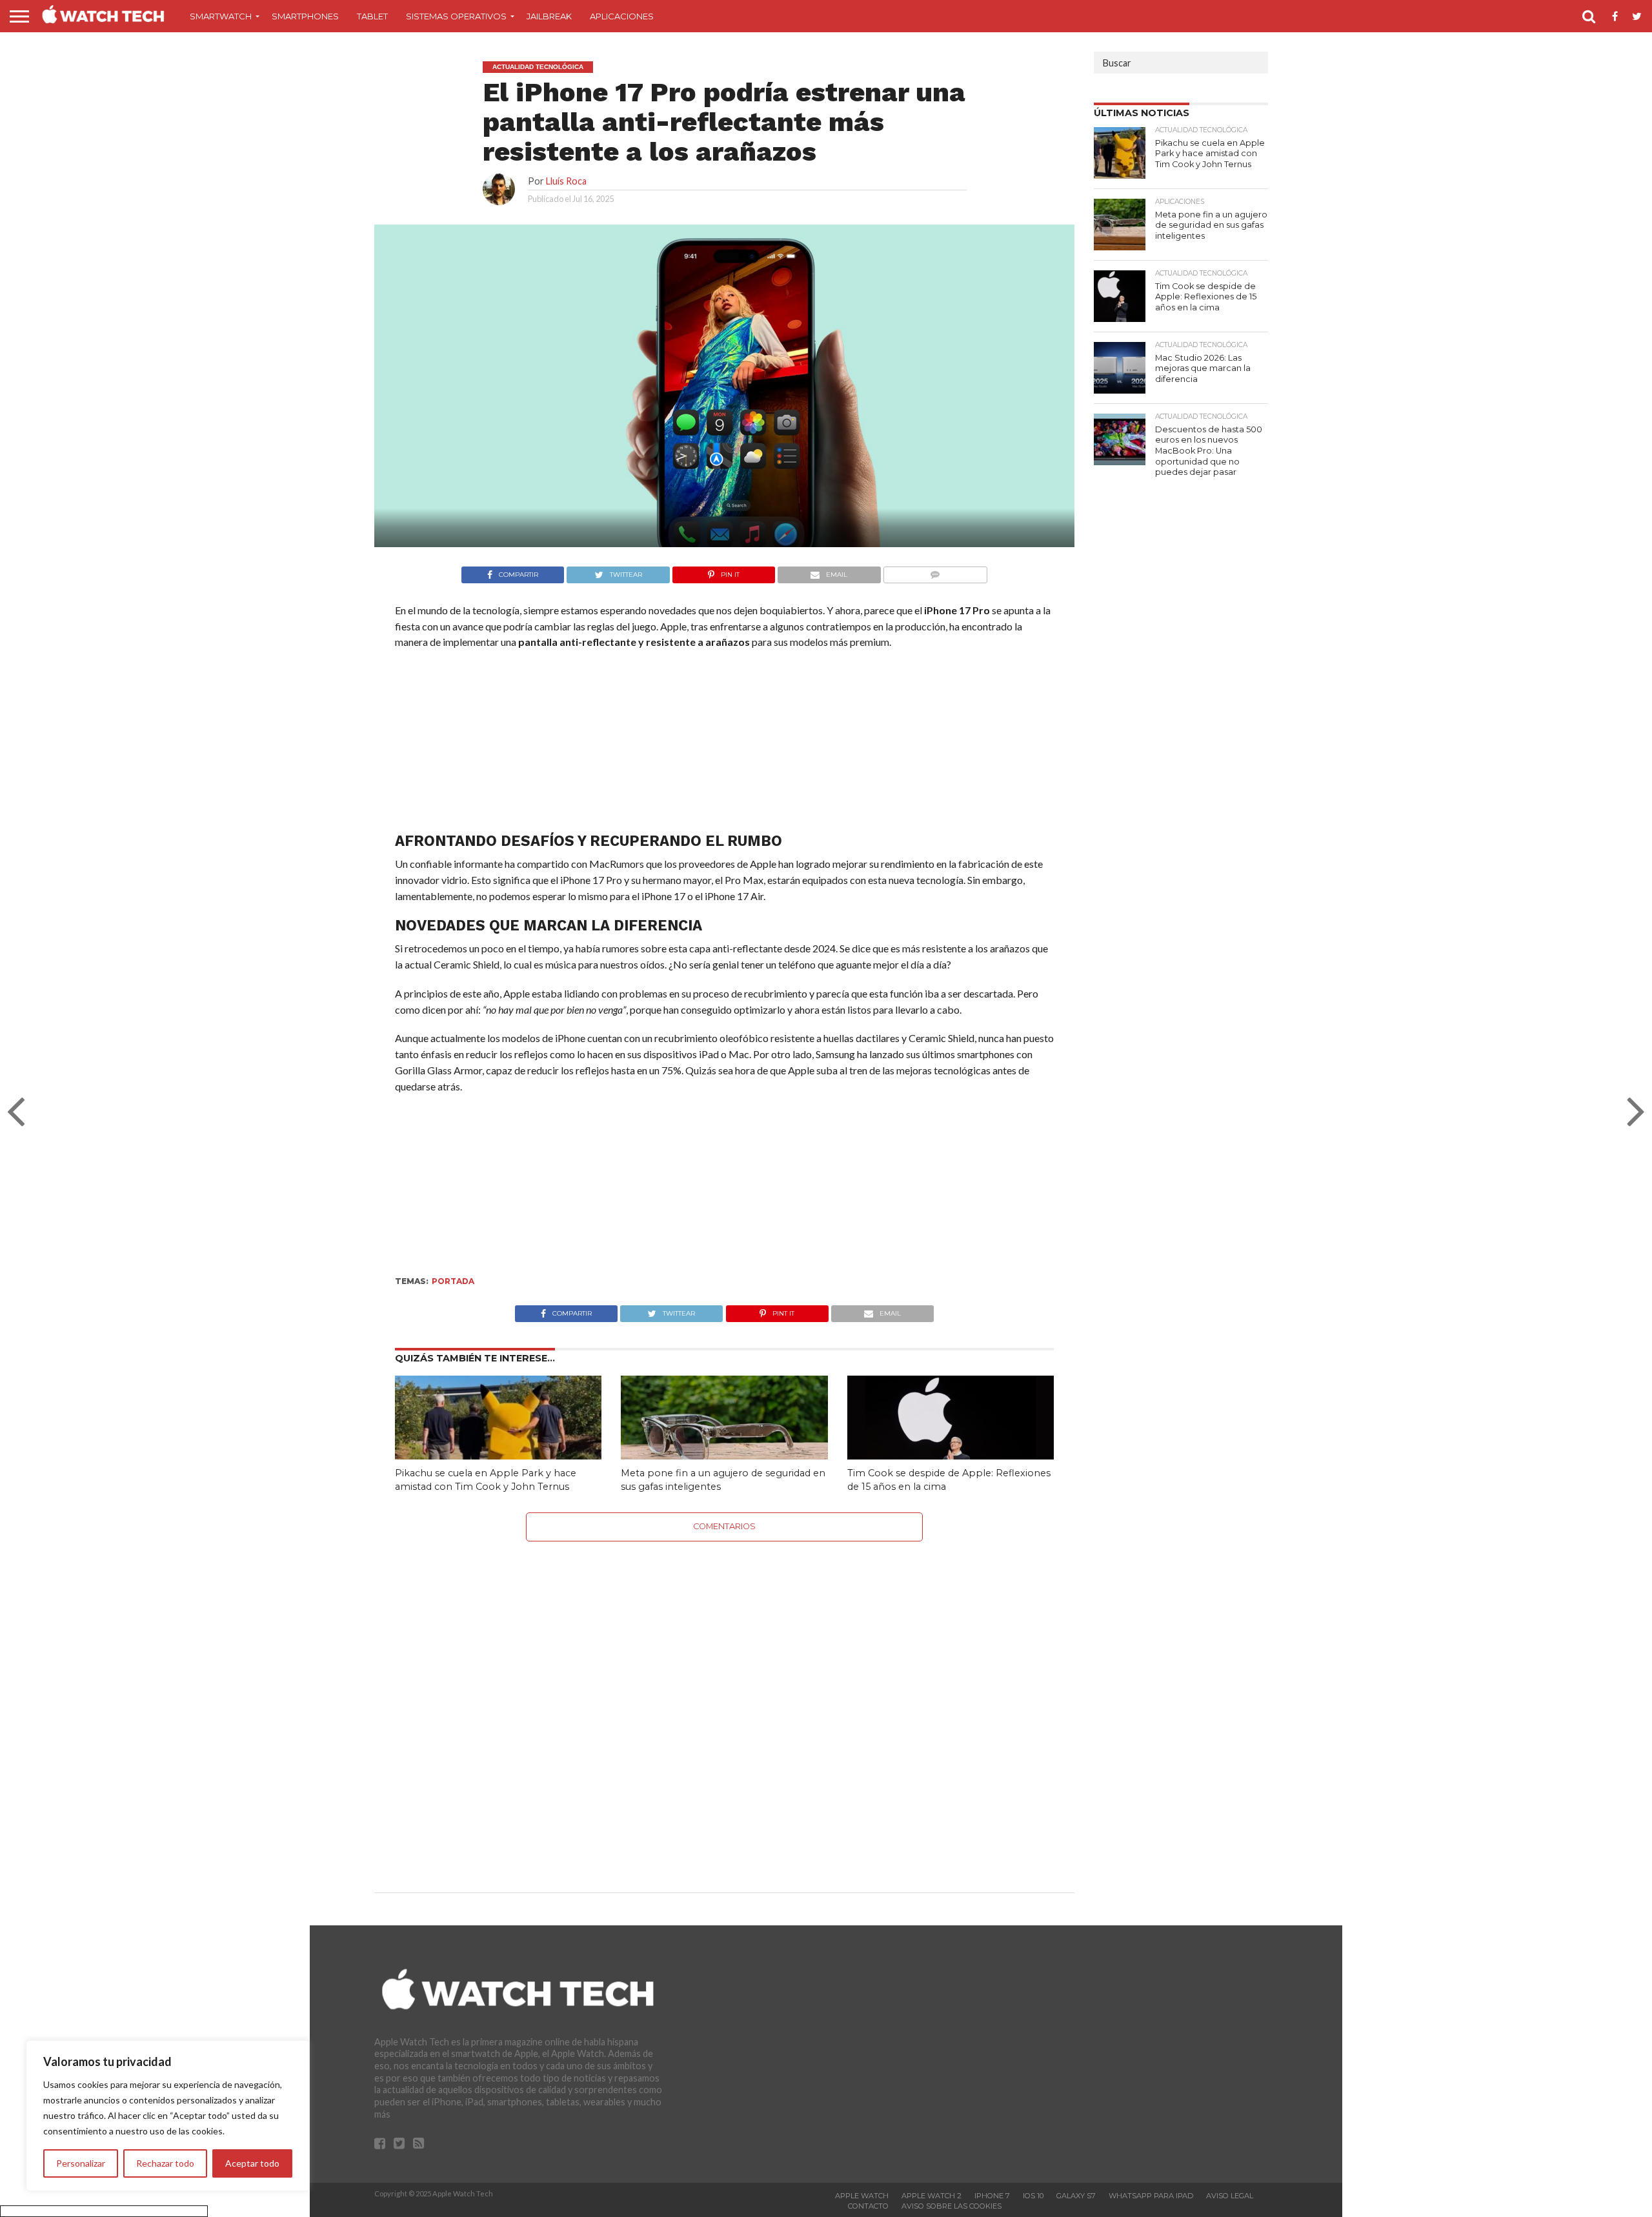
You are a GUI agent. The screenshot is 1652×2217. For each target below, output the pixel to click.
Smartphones (305, 16)
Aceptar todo (252, 2163)
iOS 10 (1033, 2196)
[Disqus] (724, 1703)
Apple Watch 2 (932, 2196)
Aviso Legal (1230, 2196)
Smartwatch (221, 16)
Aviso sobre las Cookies (952, 2206)
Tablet (372, 16)
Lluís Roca (566, 181)
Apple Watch (862, 2196)
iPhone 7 (992, 2196)
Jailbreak (549, 16)
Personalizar (81, 2163)
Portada (453, 1281)
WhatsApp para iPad (1151, 2196)
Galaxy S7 (1076, 2196)
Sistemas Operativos (456, 16)
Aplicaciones (622, 16)
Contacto (868, 2206)
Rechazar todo (165, 2163)
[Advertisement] (724, 744)
